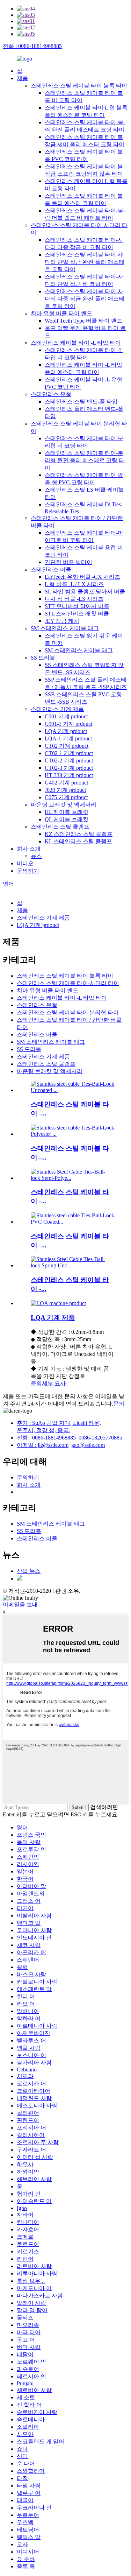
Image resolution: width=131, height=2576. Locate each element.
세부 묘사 (54, 1383)
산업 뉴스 (29, 1571)
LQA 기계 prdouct (66, 731)
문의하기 (28, 871)
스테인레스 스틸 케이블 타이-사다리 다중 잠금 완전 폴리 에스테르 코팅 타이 (85, 299)
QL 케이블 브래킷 (67, 819)
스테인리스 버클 (51, 569)
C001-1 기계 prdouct (68, 724)
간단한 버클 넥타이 (68, 562)
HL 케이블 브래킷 (67, 812)
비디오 (25, 863)
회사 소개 (29, 849)
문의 (36, 1383)
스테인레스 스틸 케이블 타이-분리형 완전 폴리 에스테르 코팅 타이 (85, 460)
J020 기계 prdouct (65, 790)
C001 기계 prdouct (66, 716)
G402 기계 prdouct (66, 783)
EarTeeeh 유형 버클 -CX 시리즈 (82, 577)
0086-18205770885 (100, 1438)
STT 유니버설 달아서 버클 (77, 606)
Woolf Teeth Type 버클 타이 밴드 (83, 321)
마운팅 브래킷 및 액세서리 (64, 805)
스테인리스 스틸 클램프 (60, 827)
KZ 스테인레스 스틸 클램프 (79, 834)
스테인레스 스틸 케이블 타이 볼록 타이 (79, 86)
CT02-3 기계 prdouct (69, 768)
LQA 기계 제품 (53, 1318)
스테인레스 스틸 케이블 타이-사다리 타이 (68, 983)
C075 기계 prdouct (66, 797)
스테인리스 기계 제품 (57, 709)
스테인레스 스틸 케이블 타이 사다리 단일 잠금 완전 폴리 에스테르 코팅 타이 (85, 262)
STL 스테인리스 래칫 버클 (77, 614)
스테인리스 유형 (51, 394)
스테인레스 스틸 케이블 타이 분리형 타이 (68, 1012)
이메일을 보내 (20, 1604)
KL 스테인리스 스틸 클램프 (78, 841)
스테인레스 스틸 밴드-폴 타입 (81, 402)
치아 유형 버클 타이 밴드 (61, 313)
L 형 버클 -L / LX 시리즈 (74, 584)
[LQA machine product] (58, 1303)
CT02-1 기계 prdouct (69, 753)
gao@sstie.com (88, 1445)
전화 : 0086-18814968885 (32, 46)
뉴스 (36, 856)
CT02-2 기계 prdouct (69, 761)
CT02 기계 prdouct (67, 746)
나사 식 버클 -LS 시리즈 (74, 599)
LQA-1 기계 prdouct (68, 738)
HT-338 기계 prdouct (69, 775)
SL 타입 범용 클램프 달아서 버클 (85, 592)
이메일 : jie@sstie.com (43, 1445)
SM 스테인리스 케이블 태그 (65, 628)
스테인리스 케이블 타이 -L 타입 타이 (76, 343)
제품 (22, 78)
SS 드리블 (43, 658)
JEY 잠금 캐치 (62, 621)
